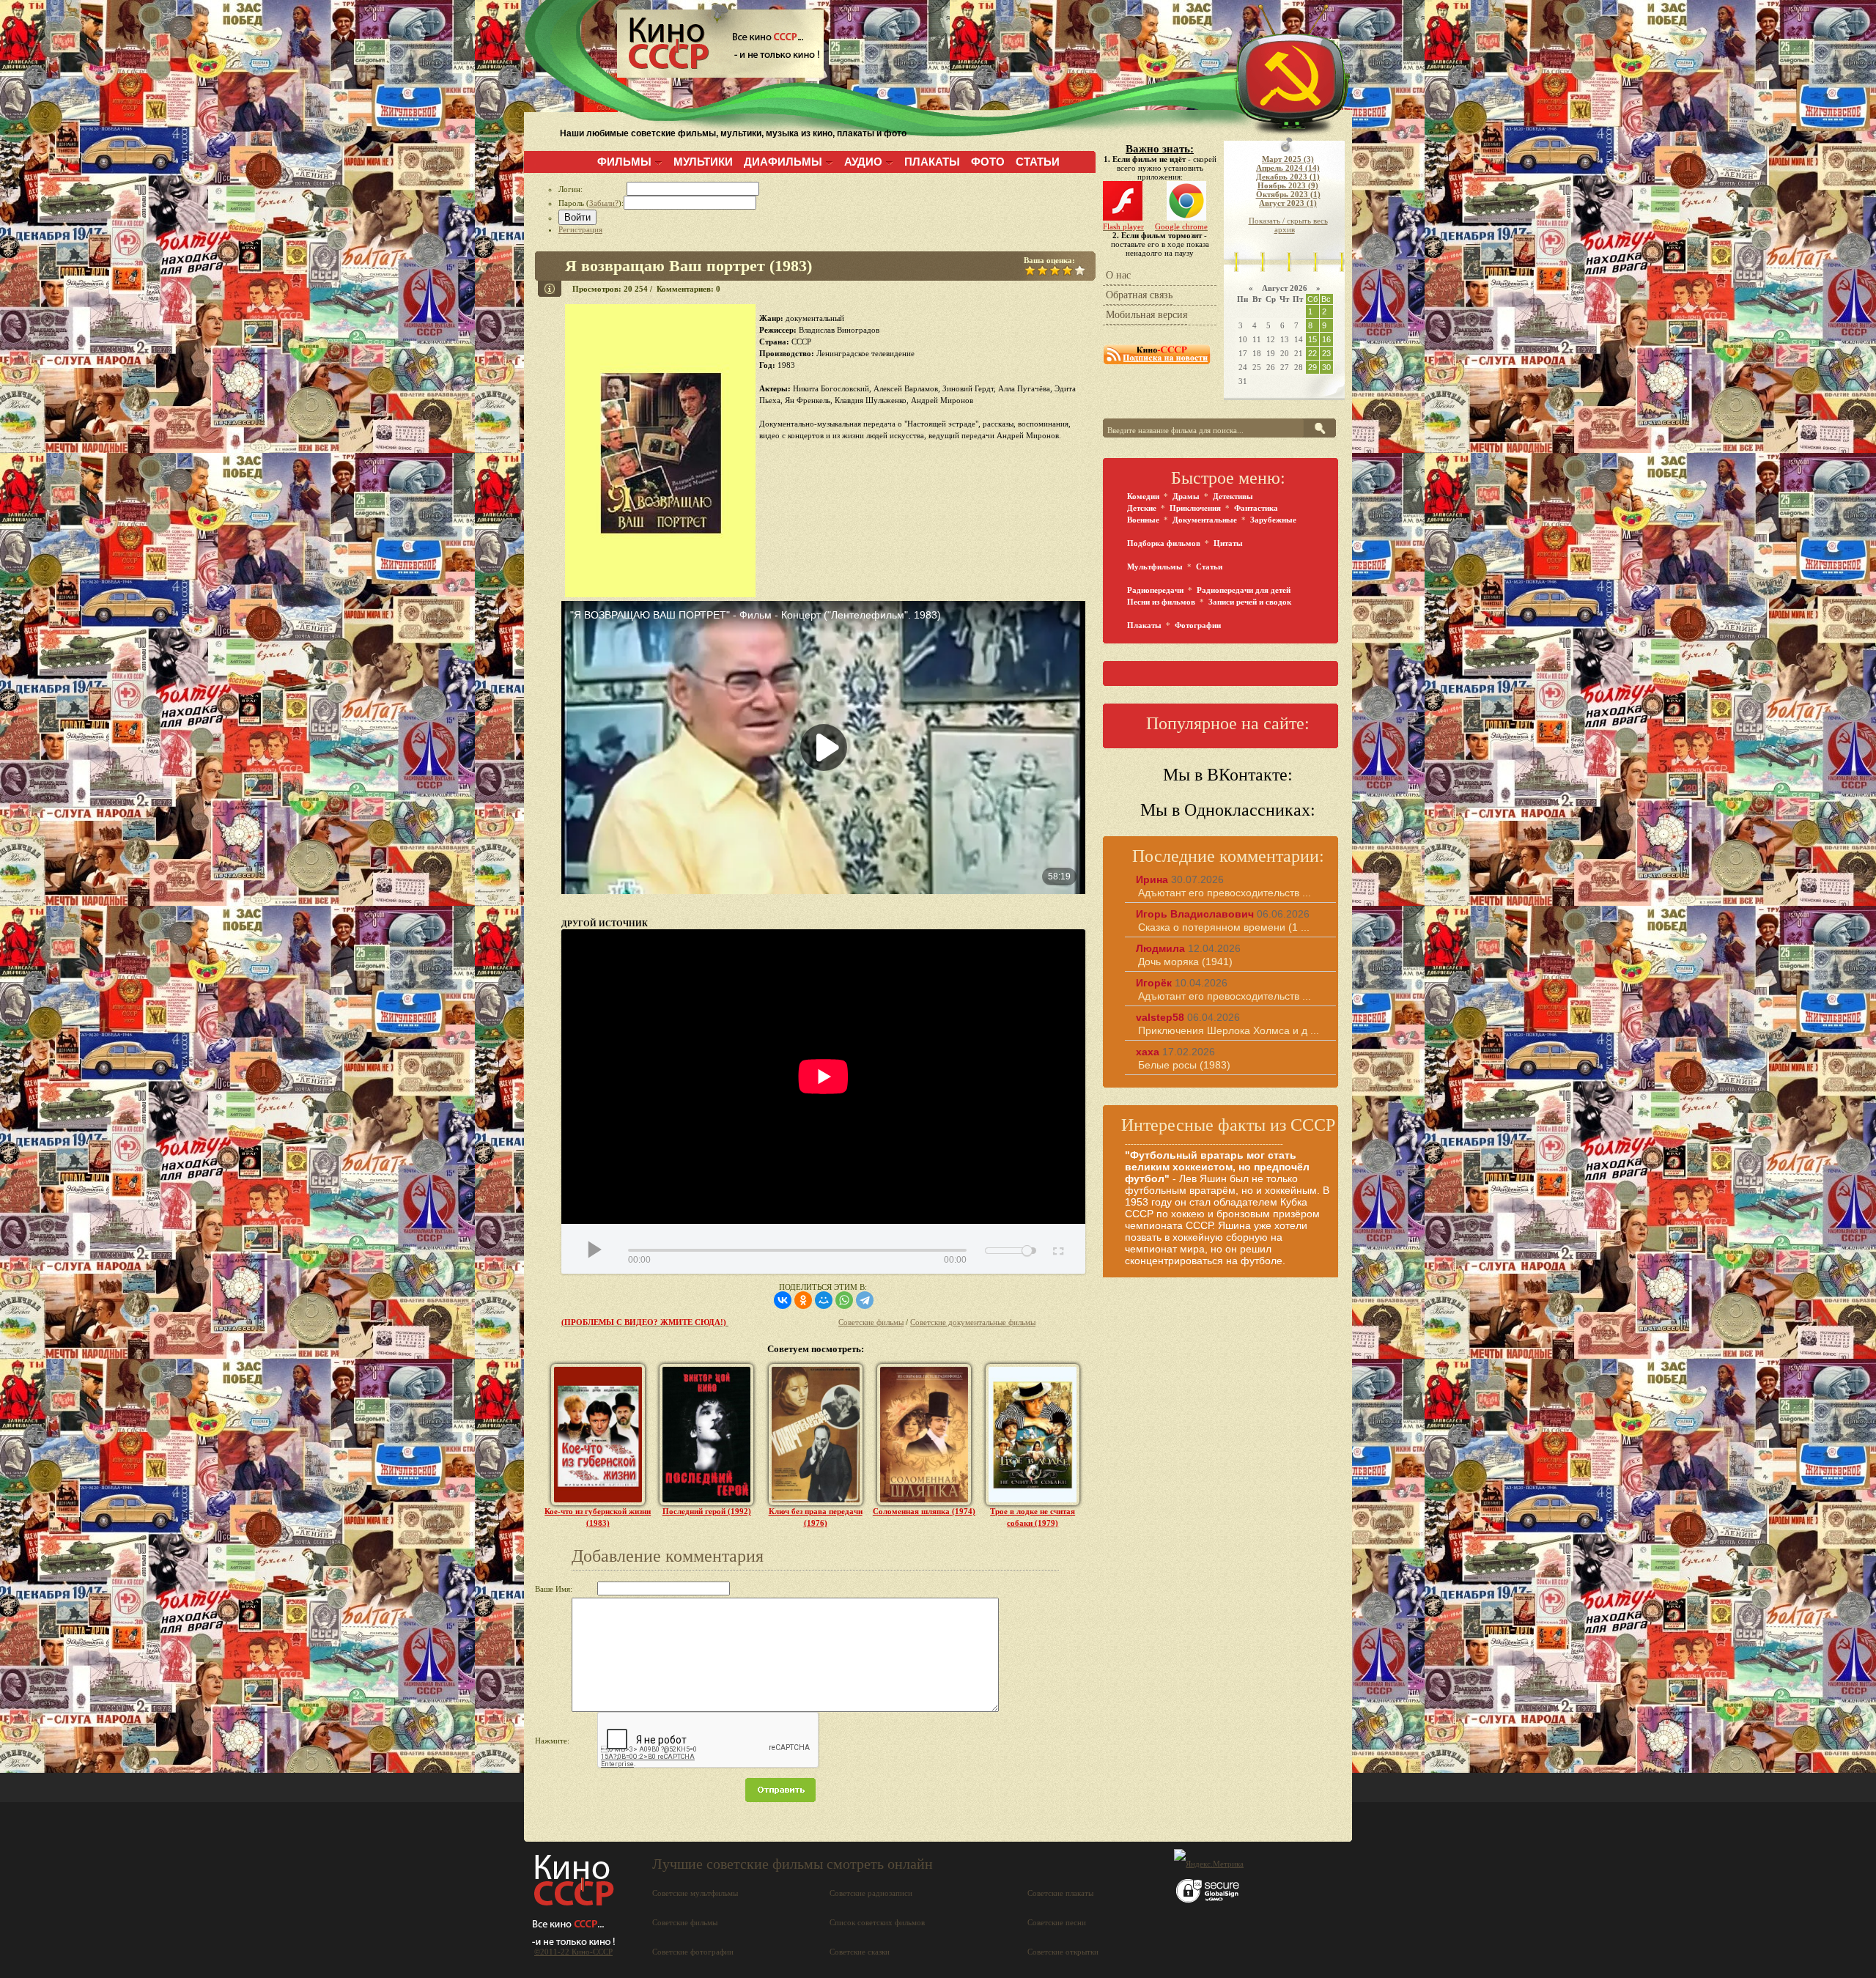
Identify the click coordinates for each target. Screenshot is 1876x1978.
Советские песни (1057, 1922)
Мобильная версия (1146, 315)
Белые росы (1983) (1184, 1065)
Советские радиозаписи (871, 1893)
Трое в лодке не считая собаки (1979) (1033, 1517)
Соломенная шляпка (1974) (924, 1511)
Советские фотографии (693, 1952)
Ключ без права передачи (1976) (816, 1517)
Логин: (592, 189)
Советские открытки (1063, 1952)
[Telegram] (865, 1300)
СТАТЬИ (1038, 162)
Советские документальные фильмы (973, 1322)
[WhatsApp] (844, 1300)
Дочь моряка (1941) (1185, 962)
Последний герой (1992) (707, 1511)
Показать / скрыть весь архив (1288, 225)
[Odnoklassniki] (803, 1300)
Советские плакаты (1060, 1893)
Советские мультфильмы (695, 1893)
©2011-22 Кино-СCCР (573, 1952)
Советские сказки (860, 1952)
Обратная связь (1139, 295)
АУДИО (863, 162)
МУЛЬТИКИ (703, 162)
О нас (1118, 275)
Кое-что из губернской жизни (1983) (598, 1517)
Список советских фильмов (877, 1922)
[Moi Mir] (824, 1300)
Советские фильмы (871, 1322)
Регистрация (580, 229)
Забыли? (604, 203)
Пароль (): (591, 203)
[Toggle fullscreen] (1057, 1249)
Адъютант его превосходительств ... (1225, 893)
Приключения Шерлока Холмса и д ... (1229, 1030)
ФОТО (988, 162)
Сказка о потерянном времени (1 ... (1224, 927)
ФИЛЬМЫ (624, 162)
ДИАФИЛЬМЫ (783, 162)
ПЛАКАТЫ (932, 162)
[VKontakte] (783, 1300)
